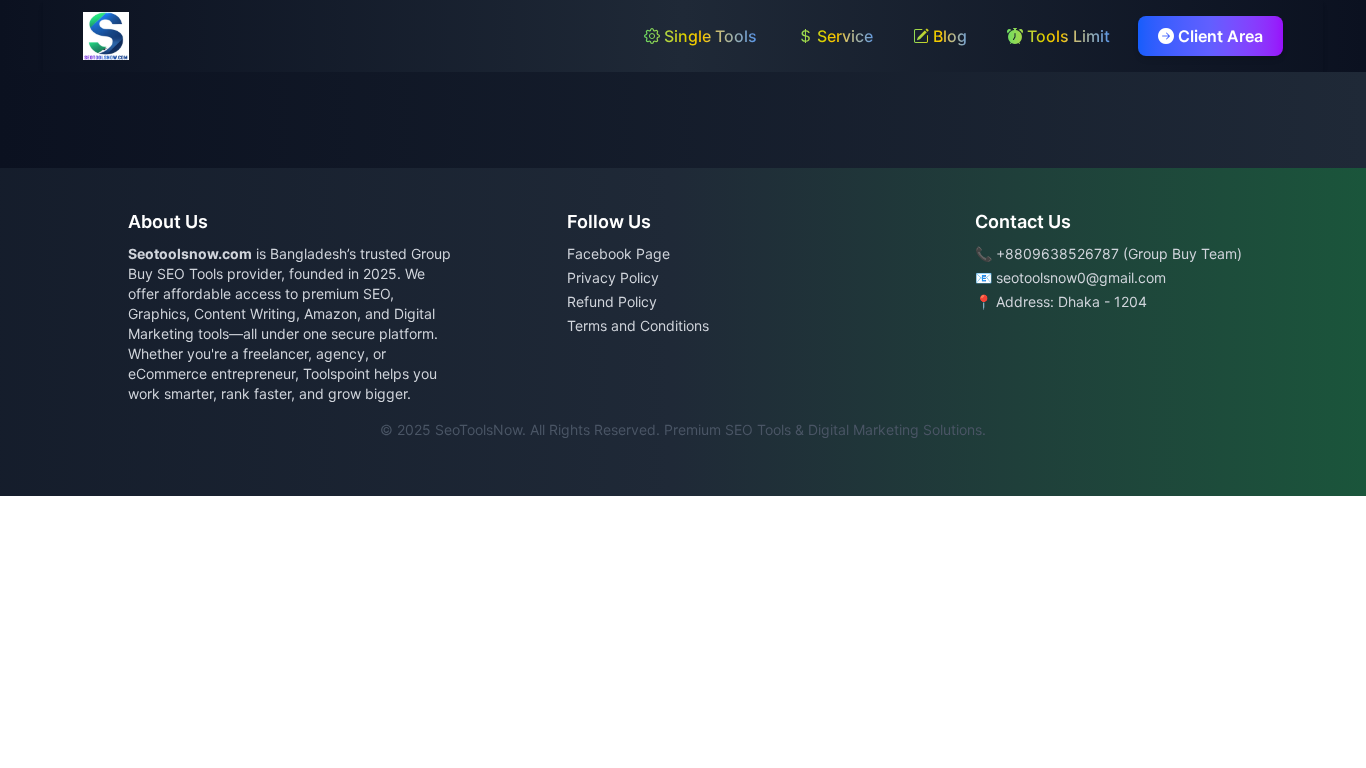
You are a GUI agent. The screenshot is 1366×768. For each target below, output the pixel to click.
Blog (948, 36)
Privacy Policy (613, 277)
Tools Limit (1066, 36)
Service (843, 36)
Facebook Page (618, 253)
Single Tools (708, 36)
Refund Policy (612, 301)
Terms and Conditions (638, 325)
